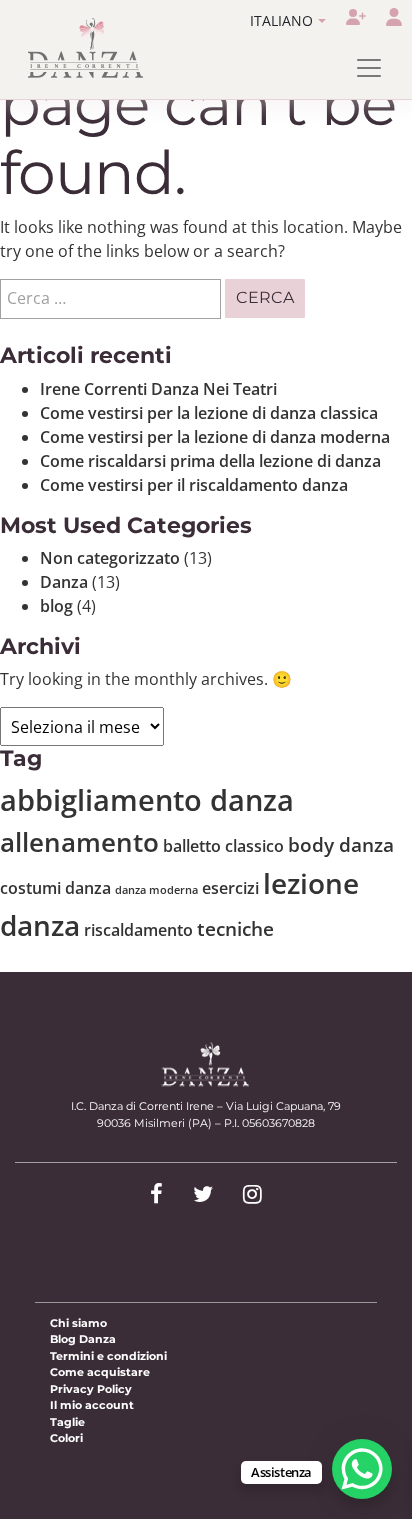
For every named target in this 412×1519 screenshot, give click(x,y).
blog (56, 606)
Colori (66, 1438)
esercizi (230, 888)
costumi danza (55, 888)
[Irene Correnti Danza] (86, 48)
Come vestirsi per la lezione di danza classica (209, 413)
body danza (341, 844)
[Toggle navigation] (369, 68)
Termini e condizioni (108, 1356)
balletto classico (223, 846)
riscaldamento (138, 930)
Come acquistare (100, 1372)
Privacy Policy (91, 1389)
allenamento (79, 842)
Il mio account (92, 1405)
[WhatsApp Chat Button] (362, 1469)
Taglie (67, 1422)
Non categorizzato (110, 558)
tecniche (235, 928)
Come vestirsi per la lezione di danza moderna (215, 437)
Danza (64, 582)
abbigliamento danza (147, 800)
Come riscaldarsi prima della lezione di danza (210, 461)
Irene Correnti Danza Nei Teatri (158, 389)
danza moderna (156, 890)
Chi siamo (78, 1323)
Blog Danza (83, 1339)
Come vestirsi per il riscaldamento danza (194, 485)
